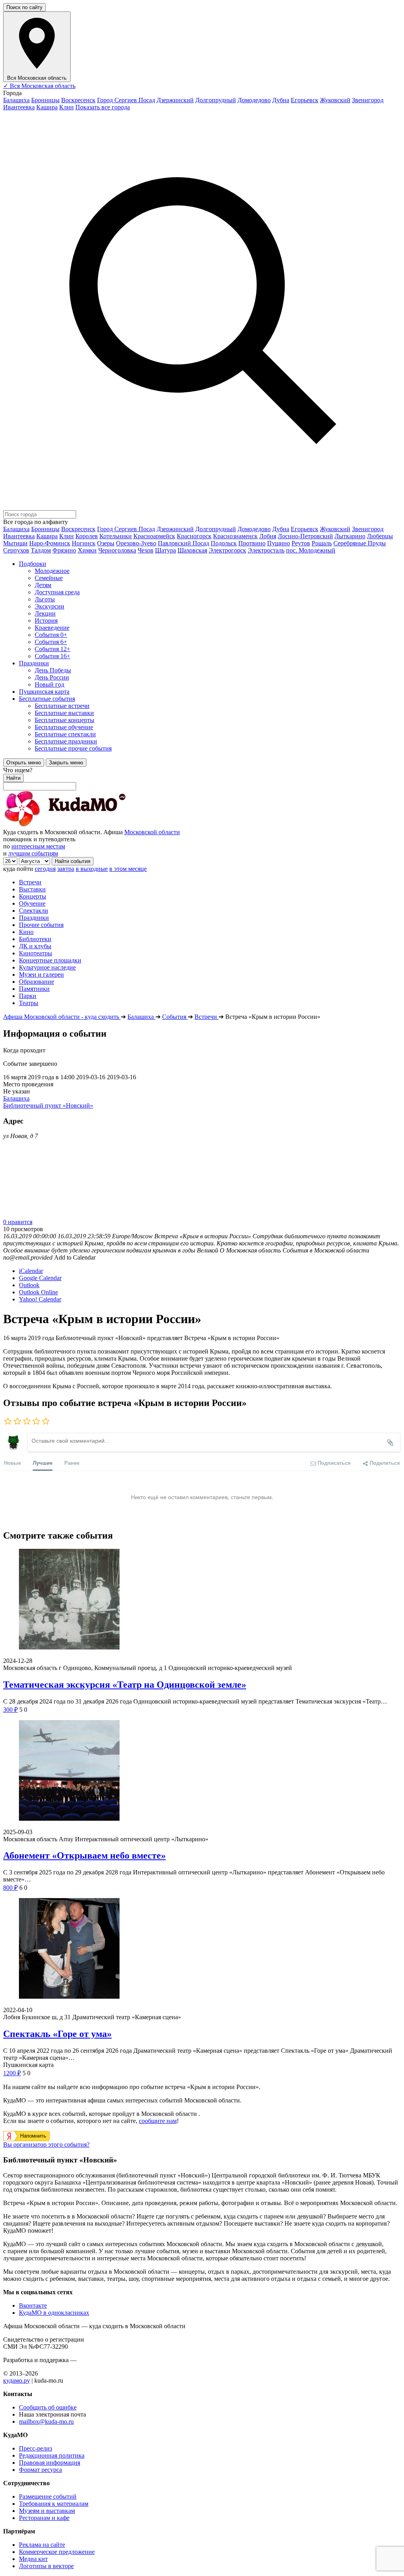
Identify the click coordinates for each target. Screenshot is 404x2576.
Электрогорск (227, 550)
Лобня (268, 536)
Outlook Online (38, 1292)
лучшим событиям (33, 853)
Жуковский (335, 100)
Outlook (29, 1285)
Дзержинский (175, 100)
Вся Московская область (39, 86)
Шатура (166, 550)
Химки (87, 550)
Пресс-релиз (36, 2448)
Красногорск (194, 536)
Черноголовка (117, 550)
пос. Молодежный (311, 550)
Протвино (252, 543)
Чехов (146, 550)
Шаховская (192, 550)
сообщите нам (158, 2121)
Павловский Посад (183, 543)
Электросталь (266, 550)
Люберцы (380, 536)
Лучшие (43, 1463)
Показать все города (103, 107)
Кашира (47, 107)
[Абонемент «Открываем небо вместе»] (202, 1771)
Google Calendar (40, 1278)
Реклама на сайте (42, 2545)
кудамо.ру (17, 2380)
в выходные (92, 869)
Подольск (224, 543)
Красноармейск (154, 536)
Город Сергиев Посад (126, 100)
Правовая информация (50, 2463)
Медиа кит (33, 2559)
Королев (87, 536)
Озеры (106, 543)
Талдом (41, 550)
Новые (12, 1463)
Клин (66, 107)
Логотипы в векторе (46, 2566)
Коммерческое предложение (57, 2552)
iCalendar (31, 1271)
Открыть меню (24, 763)
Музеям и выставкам (47, 2511)
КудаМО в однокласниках (54, 2313)
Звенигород (368, 100)
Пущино (279, 543)
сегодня (45, 869)
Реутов (301, 543)
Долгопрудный (216, 100)
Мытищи (15, 543)
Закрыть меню (66, 763)
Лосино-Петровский (305, 536)
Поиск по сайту (24, 7)
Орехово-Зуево (136, 543)
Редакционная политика (52, 2455)
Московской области (152, 832)
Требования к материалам (54, 2504)
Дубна (281, 100)
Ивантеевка (19, 107)
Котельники (116, 536)
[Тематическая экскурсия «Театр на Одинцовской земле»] (202, 1600)
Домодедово (254, 100)
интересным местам (38, 846)
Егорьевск (305, 100)
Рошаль (322, 543)
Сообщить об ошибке (48, 2407)
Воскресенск (78, 100)
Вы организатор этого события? (46, 2144)
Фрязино (64, 550)
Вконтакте (33, 2305)
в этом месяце (128, 869)
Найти (13, 778)
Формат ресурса (40, 2470)
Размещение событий (48, 2496)
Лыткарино (350, 536)
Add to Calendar (75, 1257)
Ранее (72, 1463)
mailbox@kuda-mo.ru (46, 2422)
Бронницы (45, 100)
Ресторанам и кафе (44, 2518)
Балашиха (16, 100)
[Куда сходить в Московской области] (90, 825)
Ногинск (84, 543)
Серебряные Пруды (360, 543)
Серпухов (16, 550)
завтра (66, 869)
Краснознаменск (235, 536)
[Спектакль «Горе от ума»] (202, 1949)
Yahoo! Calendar (40, 1299)
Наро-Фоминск (50, 543)
